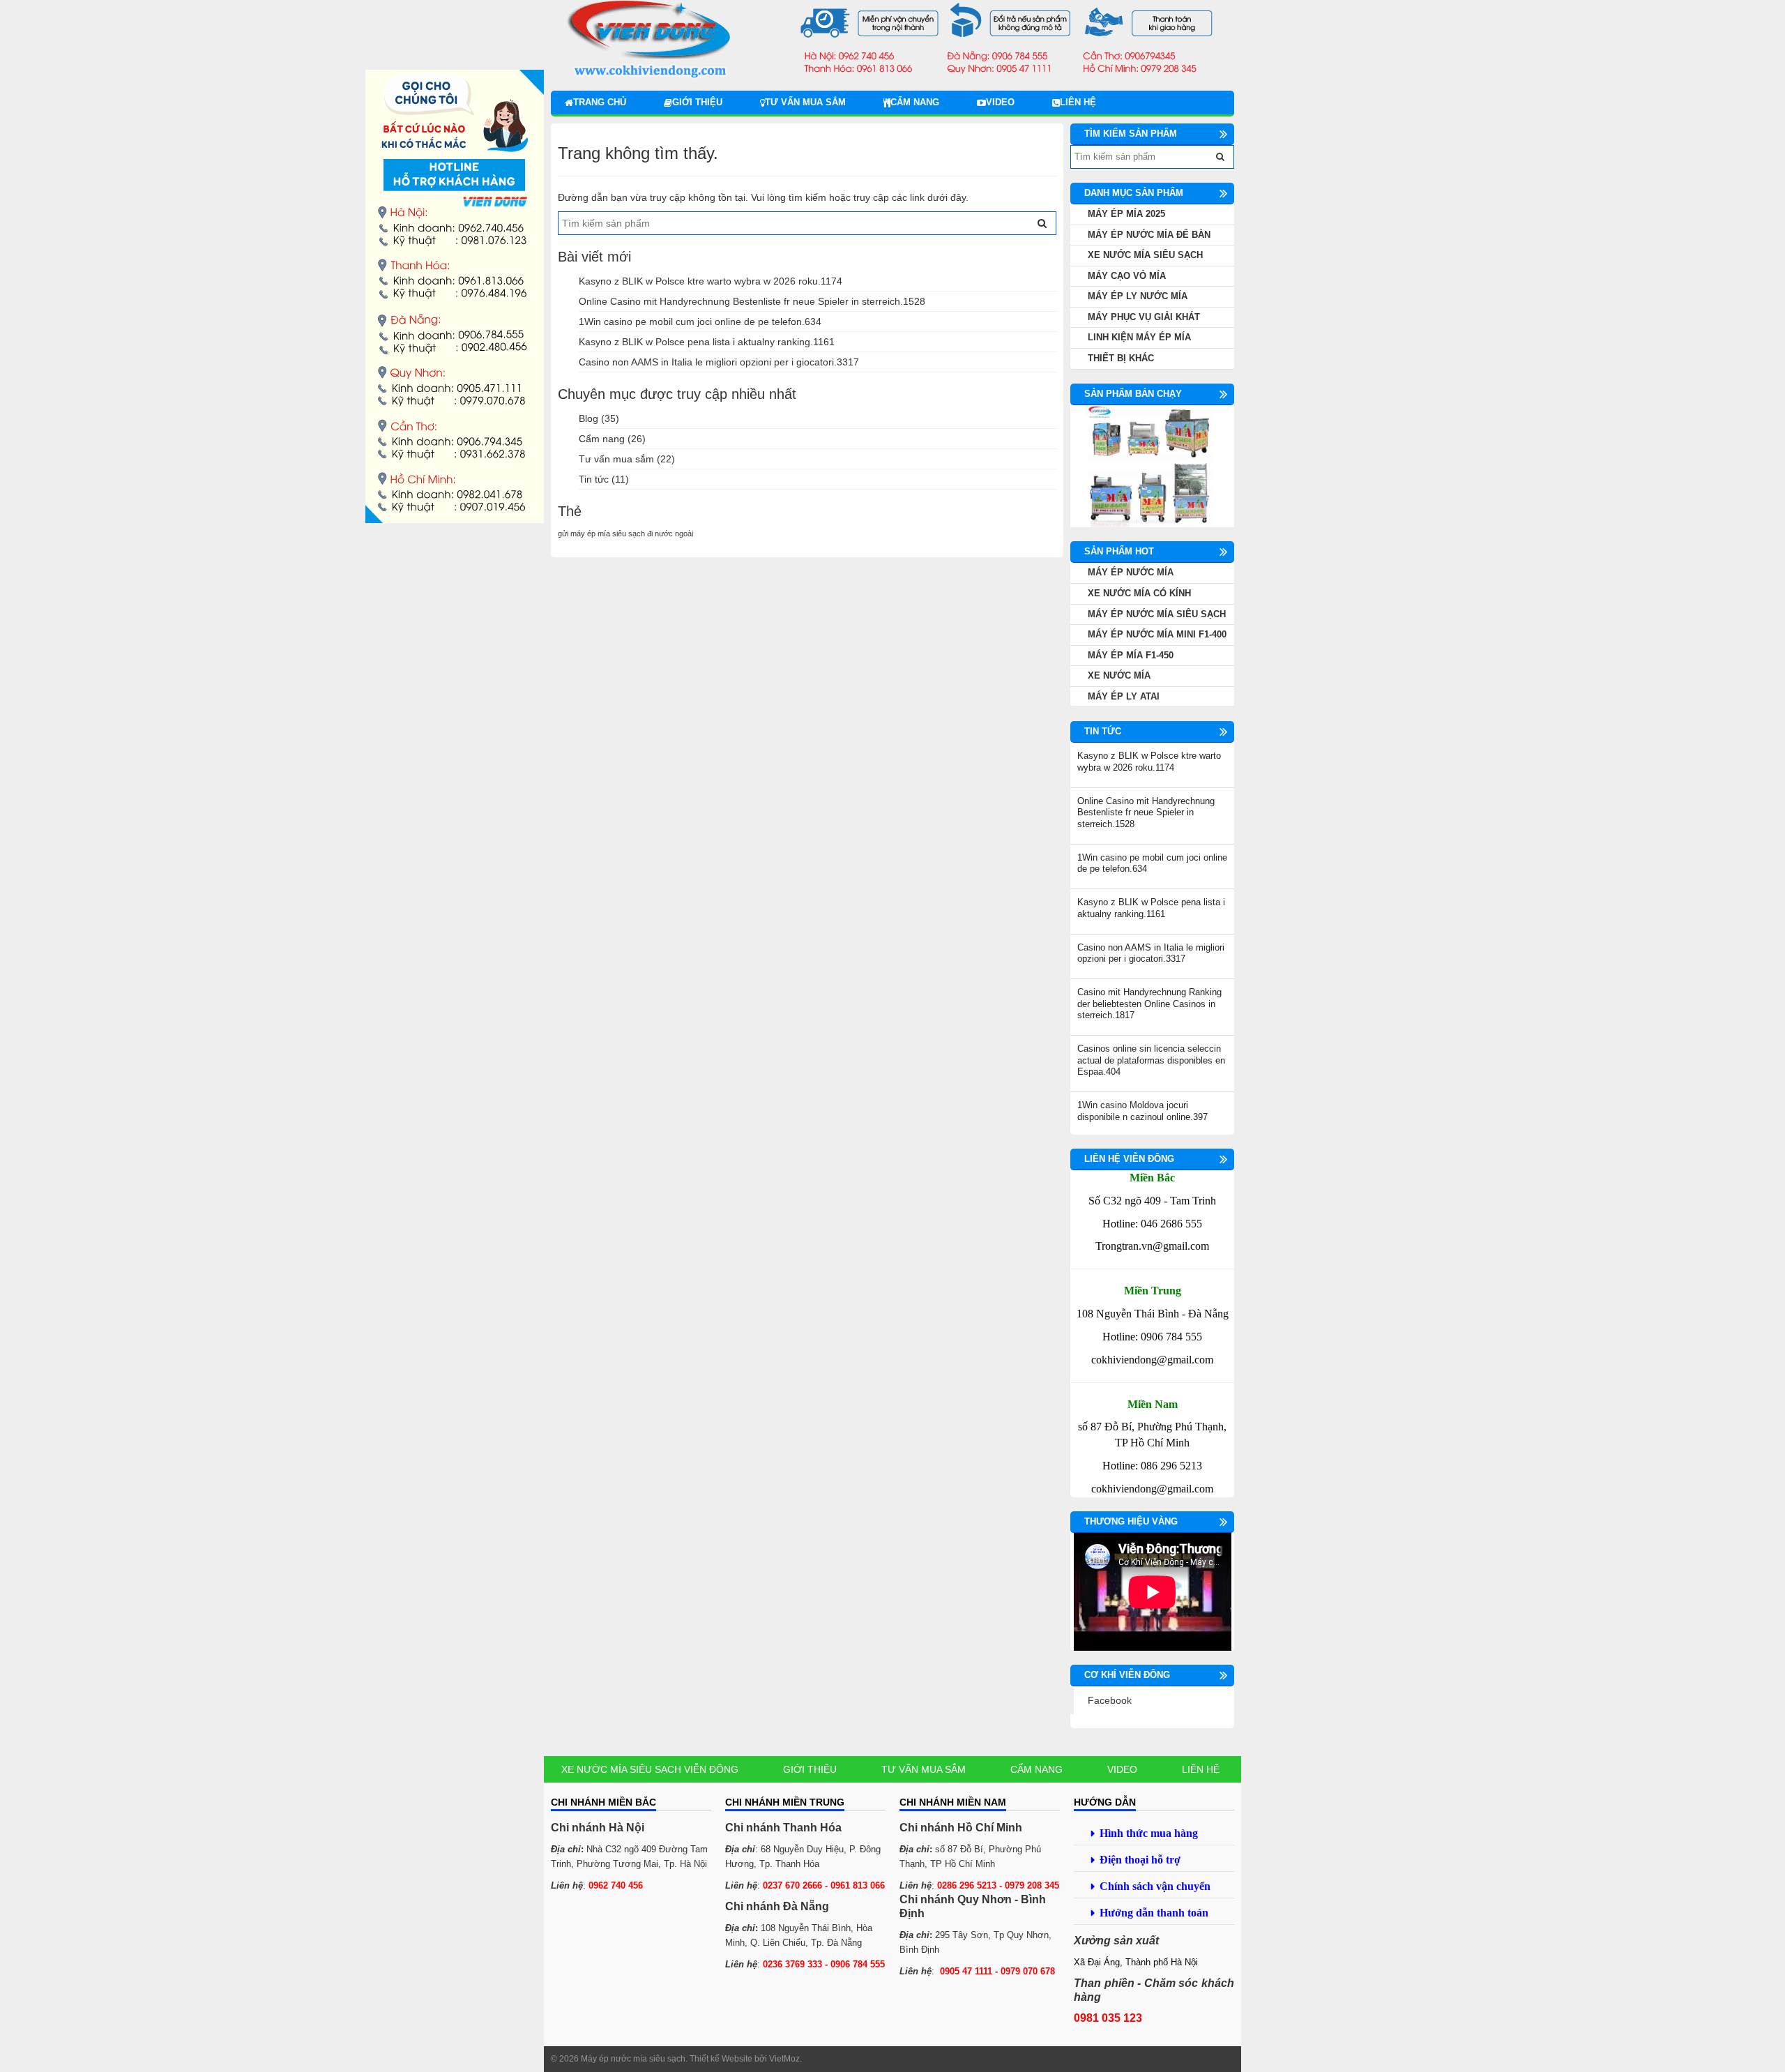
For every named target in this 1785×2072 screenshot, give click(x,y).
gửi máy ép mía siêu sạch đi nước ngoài (625, 534)
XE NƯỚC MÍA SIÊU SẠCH (1145, 255)
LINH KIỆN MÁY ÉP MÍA (1139, 337)
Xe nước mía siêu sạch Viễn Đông (650, 1769)
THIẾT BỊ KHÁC (1121, 358)
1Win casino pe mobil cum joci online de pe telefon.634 (700, 322)
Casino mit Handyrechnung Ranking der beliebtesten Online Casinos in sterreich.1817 (1149, 1004)
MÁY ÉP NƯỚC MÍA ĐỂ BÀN (1149, 235)
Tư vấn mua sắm (805, 102)
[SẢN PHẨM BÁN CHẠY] (1152, 466)
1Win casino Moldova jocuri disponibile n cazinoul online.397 (1142, 1111)
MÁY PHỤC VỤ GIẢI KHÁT (1144, 317)
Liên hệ (1078, 102)
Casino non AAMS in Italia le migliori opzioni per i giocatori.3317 (719, 362)
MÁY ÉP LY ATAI (1124, 696)
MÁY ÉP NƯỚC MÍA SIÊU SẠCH (1157, 614)
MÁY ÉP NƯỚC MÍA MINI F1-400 (1157, 634)
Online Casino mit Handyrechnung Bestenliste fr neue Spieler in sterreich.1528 (752, 301)
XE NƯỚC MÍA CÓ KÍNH (1139, 593)
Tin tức (594, 479)
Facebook (1110, 1700)
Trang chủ (600, 102)
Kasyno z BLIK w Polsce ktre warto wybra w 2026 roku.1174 (711, 281)
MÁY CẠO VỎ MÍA (1127, 276)
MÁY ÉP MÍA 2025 (1126, 214)
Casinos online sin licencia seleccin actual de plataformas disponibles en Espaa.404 (1151, 1060)
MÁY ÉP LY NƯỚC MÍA (1138, 296)
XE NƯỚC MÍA (1119, 675)
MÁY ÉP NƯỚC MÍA (1131, 572)
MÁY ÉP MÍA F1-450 (1131, 655)
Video (1000, 102)
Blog (588, 418)
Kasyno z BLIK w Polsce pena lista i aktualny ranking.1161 (707, 342)
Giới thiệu (697, 102)
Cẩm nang (915, 102)
